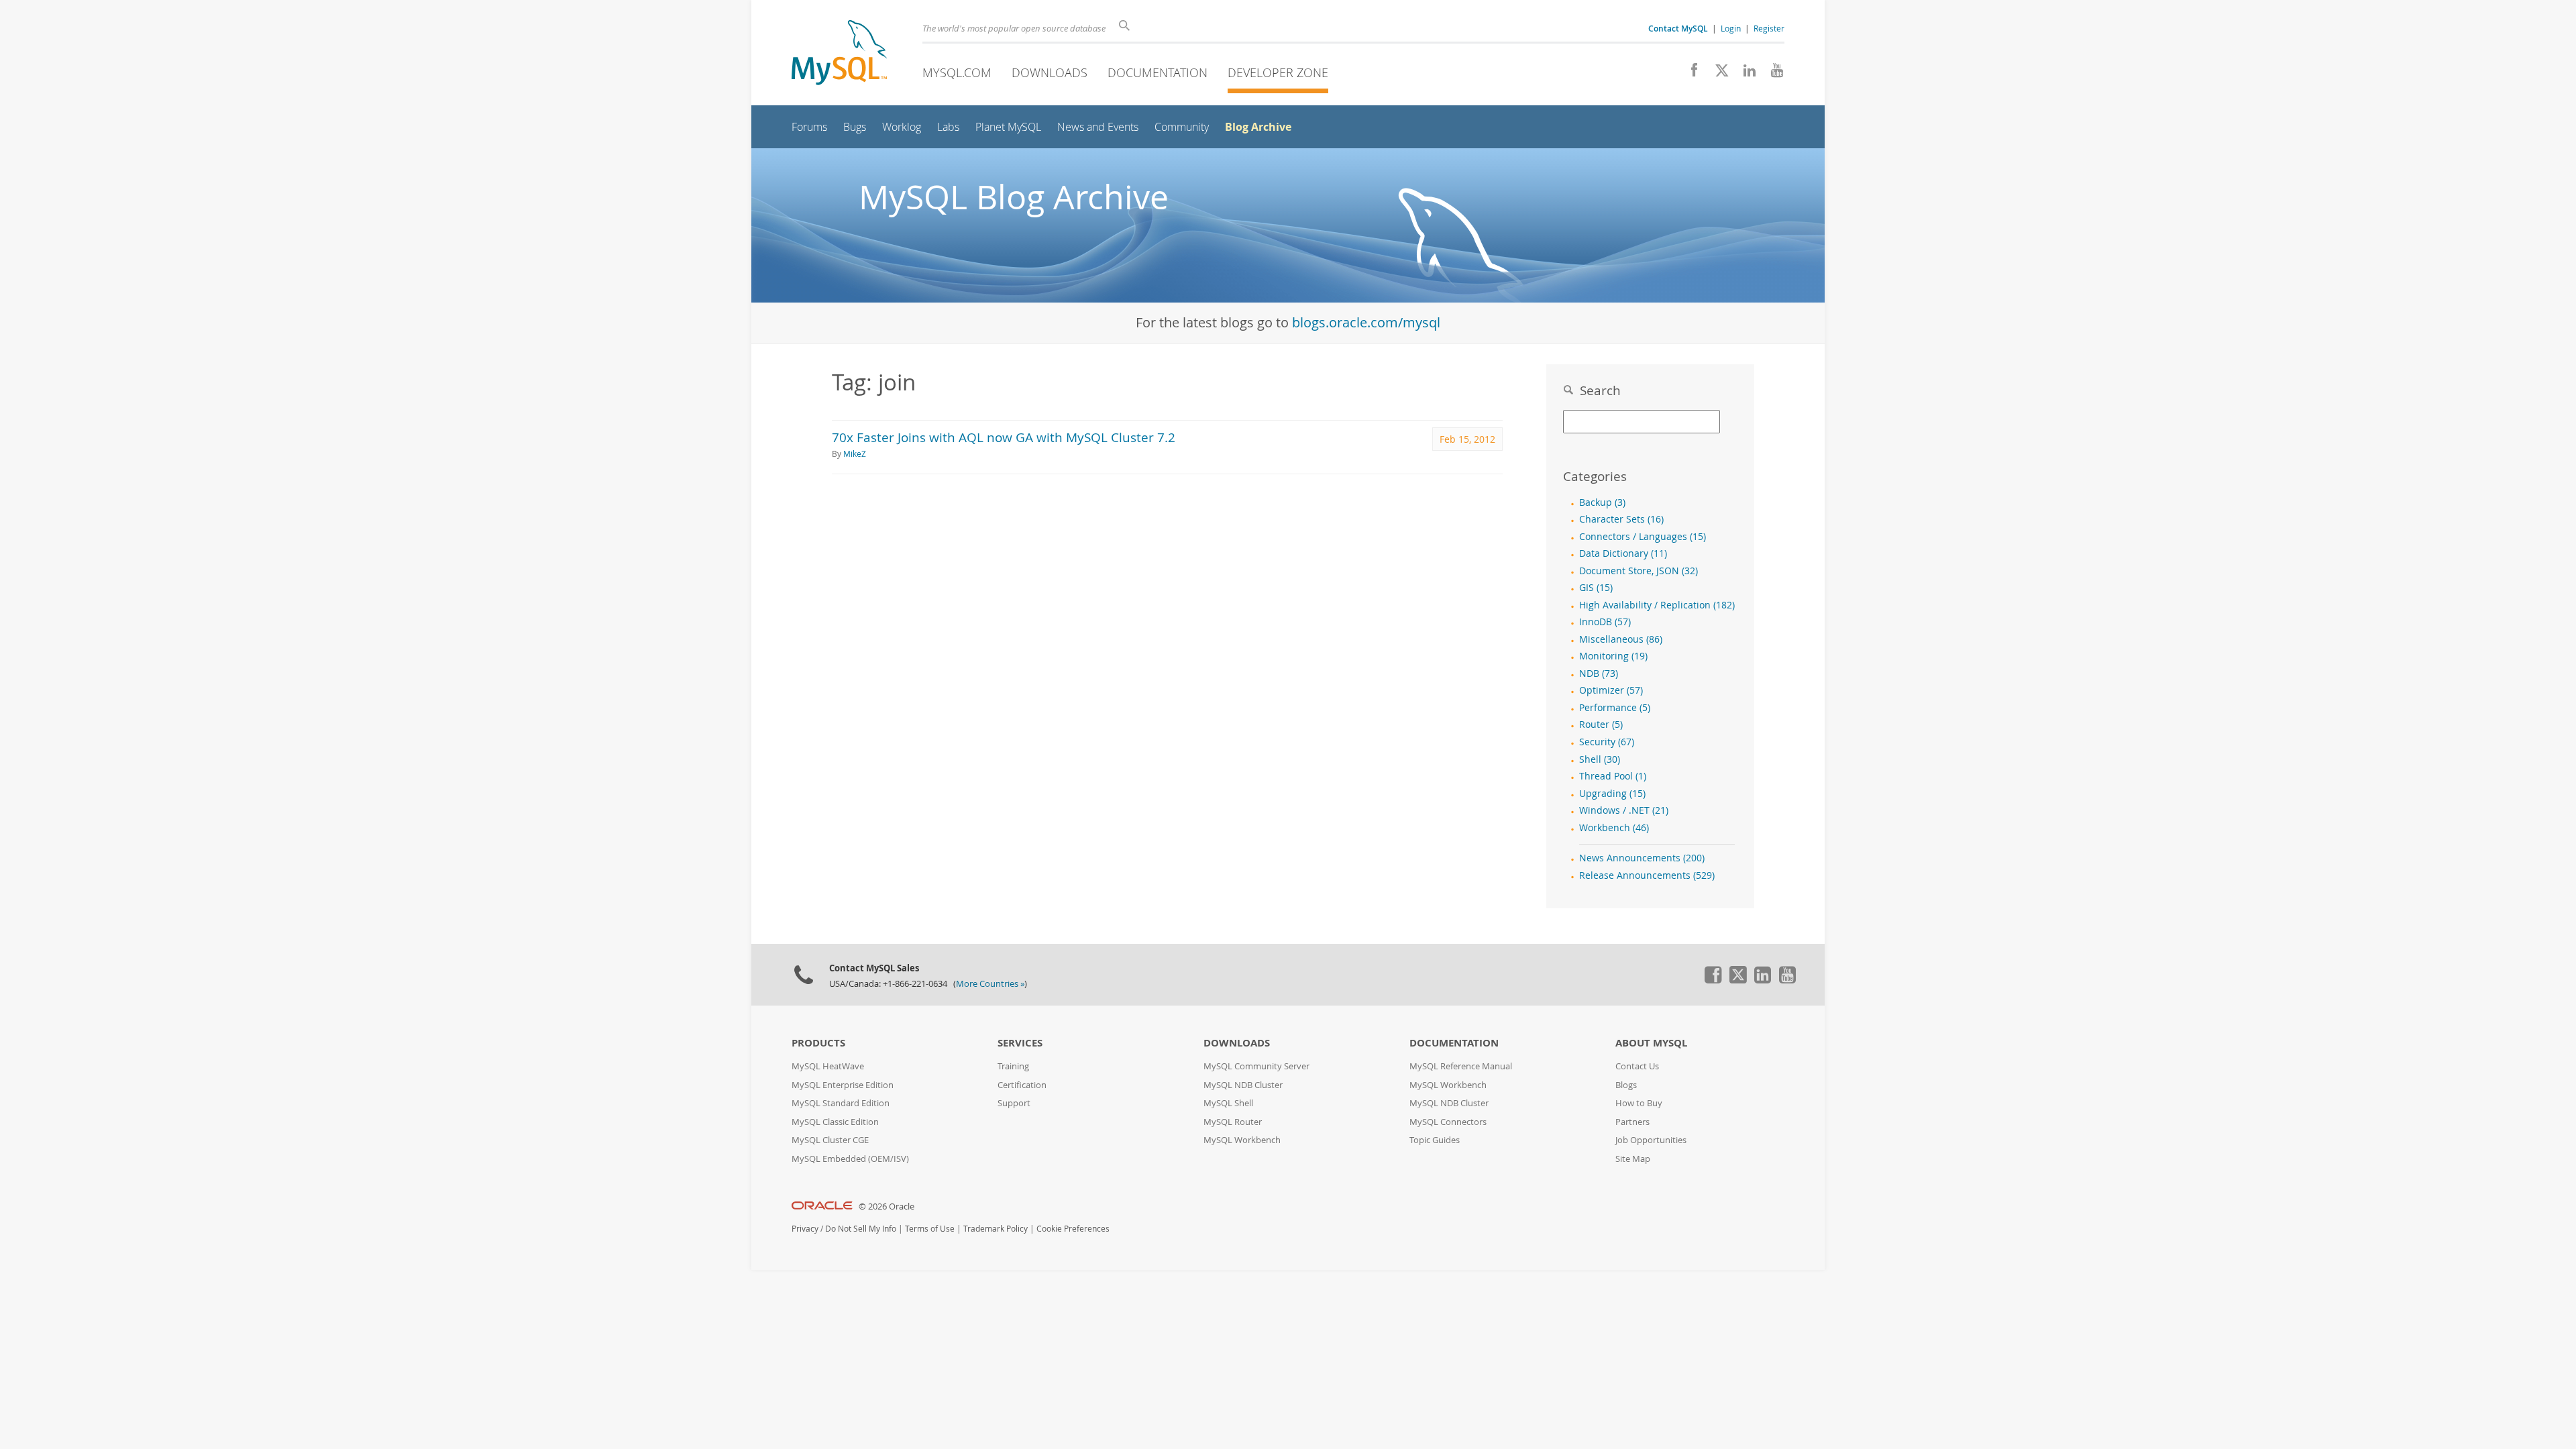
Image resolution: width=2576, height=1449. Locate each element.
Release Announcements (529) (1647, 875)
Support (1014, 1103)
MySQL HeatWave (828, 1066)
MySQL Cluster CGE (830, 1140)
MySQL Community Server (1256, 1066)
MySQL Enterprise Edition (843, 1085)
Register (1769, 28)
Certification (1022, 1085)
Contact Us (1637, 1066)
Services (1020, 1043)
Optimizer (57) (1611, 690)
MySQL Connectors (1448, 1122)
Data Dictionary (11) (1623, 553)
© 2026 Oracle (887, 1206)
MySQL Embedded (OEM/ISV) (850, 1159)
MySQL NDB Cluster (1243, 1085)
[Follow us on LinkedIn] (1745, 74)
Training (1013, 1066)
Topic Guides (1435, 1140)
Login (1731, 28)
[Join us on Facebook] (1689, 74)
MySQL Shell (1228, 1103)
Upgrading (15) (1612, 794)
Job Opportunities (1651, 1140)
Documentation (1158, 72)
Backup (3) (1602, 502)
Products (818, 1043)
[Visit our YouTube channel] (1772, 74)
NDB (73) (1599, 674)
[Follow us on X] (1717, 74)
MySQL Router (1233, 1122)
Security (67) (1607, 742)
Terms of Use (930, 1229)
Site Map (1633, 1159)
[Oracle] (822, 1206)
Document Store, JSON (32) (1639, 571)
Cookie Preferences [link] (1073, 1229)
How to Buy (1639, 1103)
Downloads (1050, 72)
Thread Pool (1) (1613, 776)
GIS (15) (1596, 588)
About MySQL (1651, 1043)
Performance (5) (1615, 708)
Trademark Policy (996, 1229)
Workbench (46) (1614, 828)
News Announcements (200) (1642, 858)
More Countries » (990, 984)
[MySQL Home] (839, 54)
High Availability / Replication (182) (1657, 605)
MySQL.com (957, 72)
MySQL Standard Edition (841, 1103)
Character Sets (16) (1621, 519)
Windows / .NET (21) (1624, 810)
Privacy (805, 1229)
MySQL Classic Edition (835, 1122)
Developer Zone (1278, 72)
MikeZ (855, 454)
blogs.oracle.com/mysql (1366, 322)
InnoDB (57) (1605, 622)
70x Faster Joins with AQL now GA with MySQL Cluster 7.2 (1004, 437)
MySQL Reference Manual (1461, 1066)
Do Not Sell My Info (861, 1229)
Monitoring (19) (1613, 656)
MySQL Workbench (1242, 1140)
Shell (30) (1600, 759)
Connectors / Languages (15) (1643, 537)
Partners (1632, 1122)
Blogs (1626, 1085)
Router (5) (1601, 724)
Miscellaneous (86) (1621, 639)
